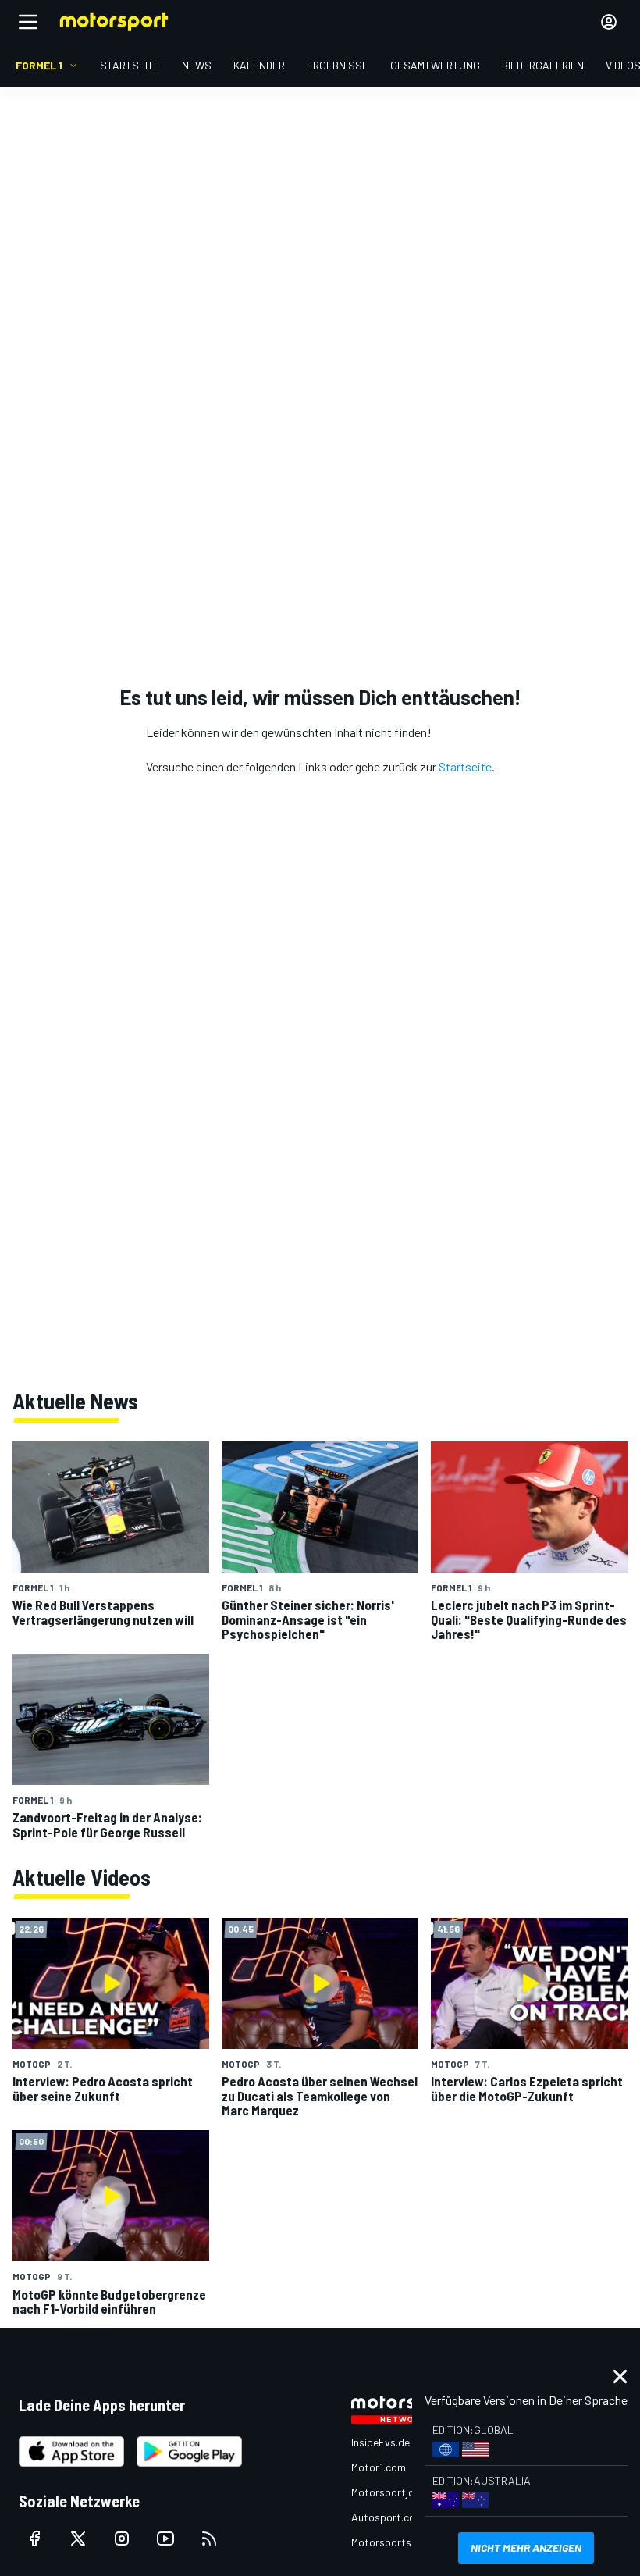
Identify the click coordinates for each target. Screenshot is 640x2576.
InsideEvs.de (380, 2442)
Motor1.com (379, 2467)
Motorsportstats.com (403, 2542)
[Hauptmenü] (28, 22)
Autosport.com (388, 2517)
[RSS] (209, 2539)
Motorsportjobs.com (400, 2492)
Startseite (465, 766)
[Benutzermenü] (609, 22)
